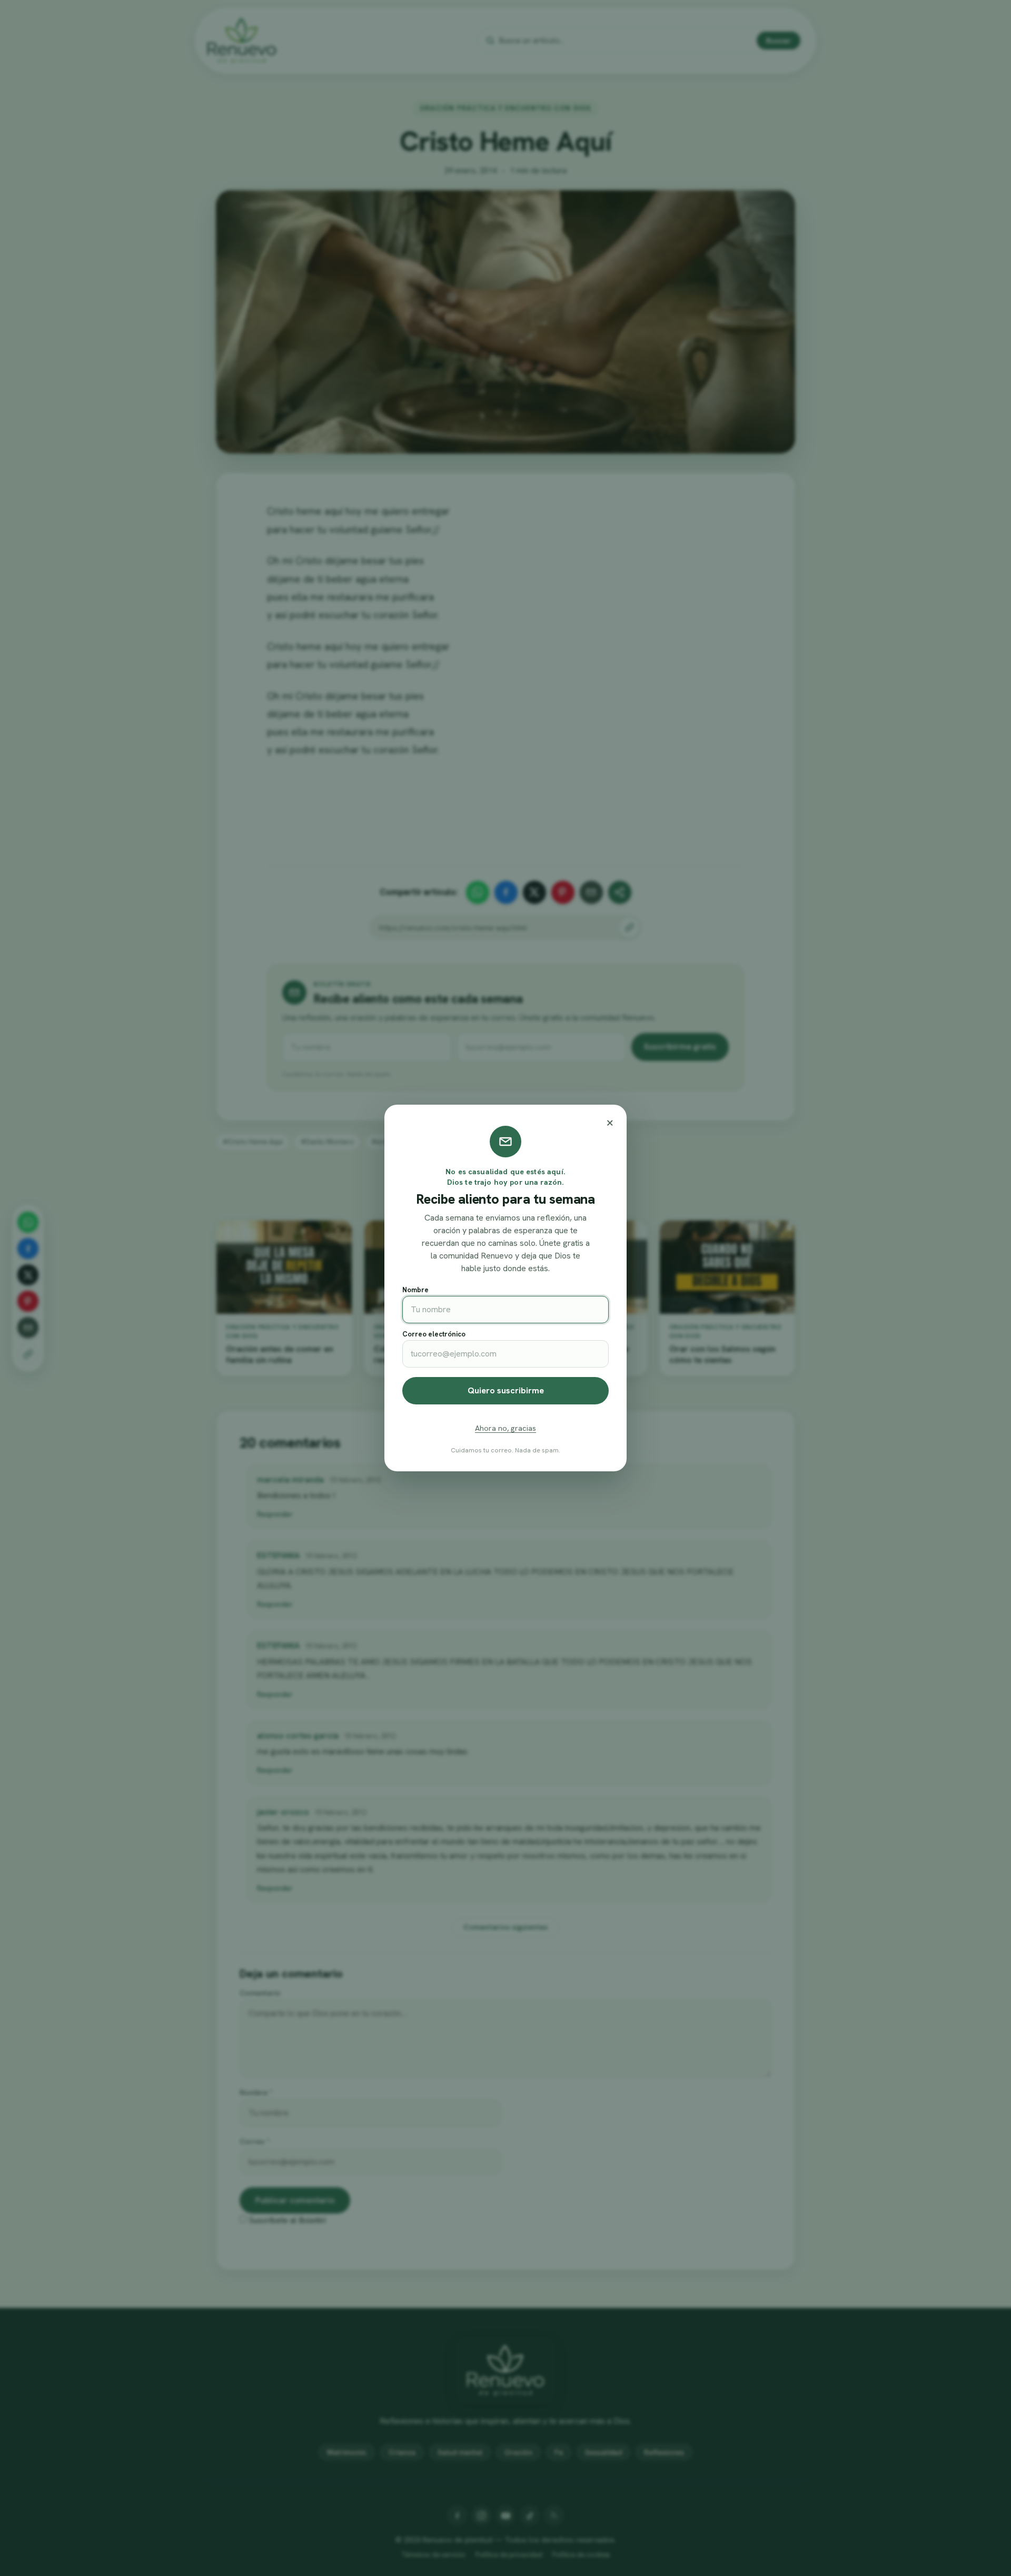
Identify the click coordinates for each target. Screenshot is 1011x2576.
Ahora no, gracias (506, 1428)
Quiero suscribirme (506, 1390)
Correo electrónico (434, 1334)
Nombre (415, 1290)
